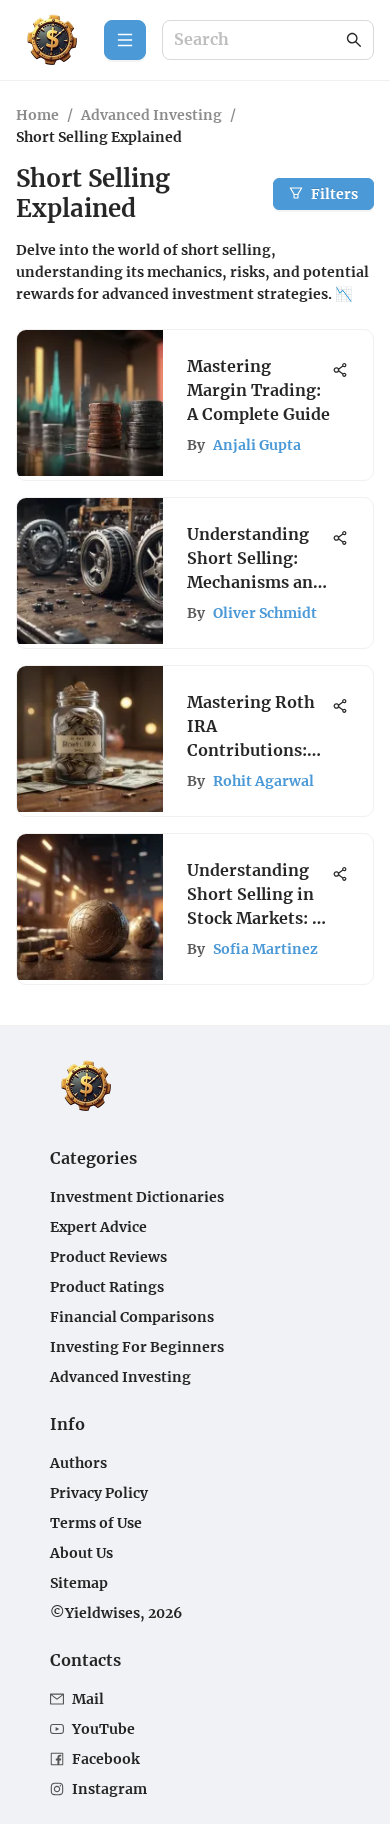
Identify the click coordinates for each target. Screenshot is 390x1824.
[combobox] (258, 40)
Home (37, 115)
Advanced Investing (151, 115)
